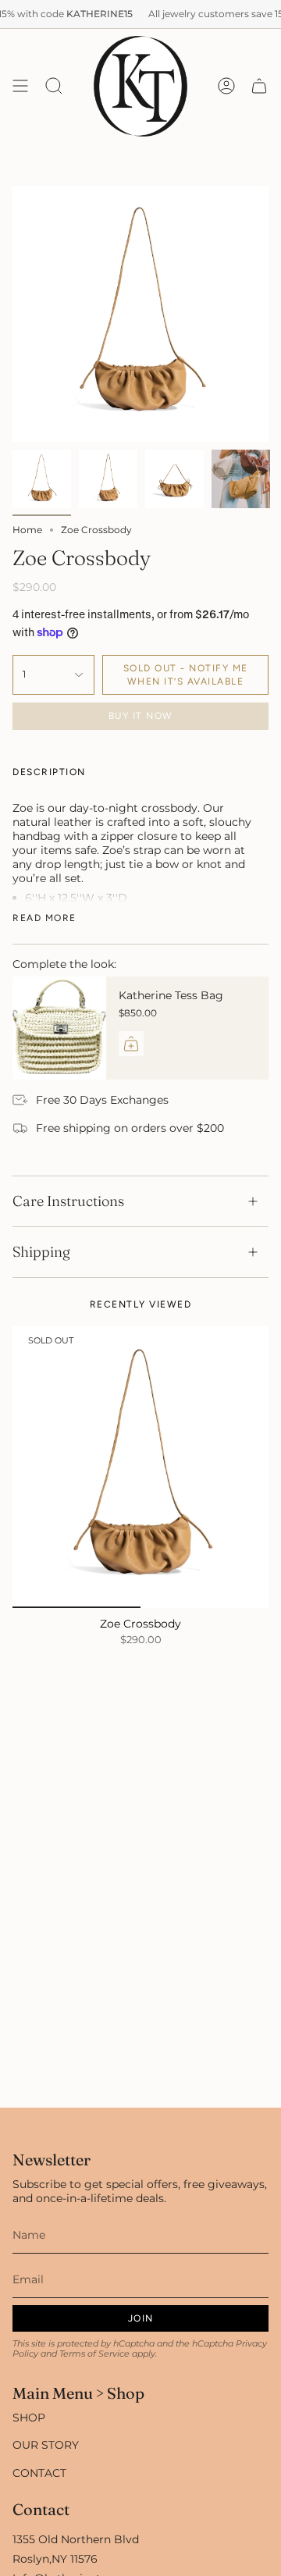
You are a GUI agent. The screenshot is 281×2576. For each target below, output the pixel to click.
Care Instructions (68, 1201)
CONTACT (39, 2473)
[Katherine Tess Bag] (59, 1028)
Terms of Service (94, 2354)
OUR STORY (46, 2445)
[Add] (131, 1044)
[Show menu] (20, 86)
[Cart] (259, 86)
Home (27, 530)
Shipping (41, 1252)
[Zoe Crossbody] (140, 1467)
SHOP (29, 2418)
